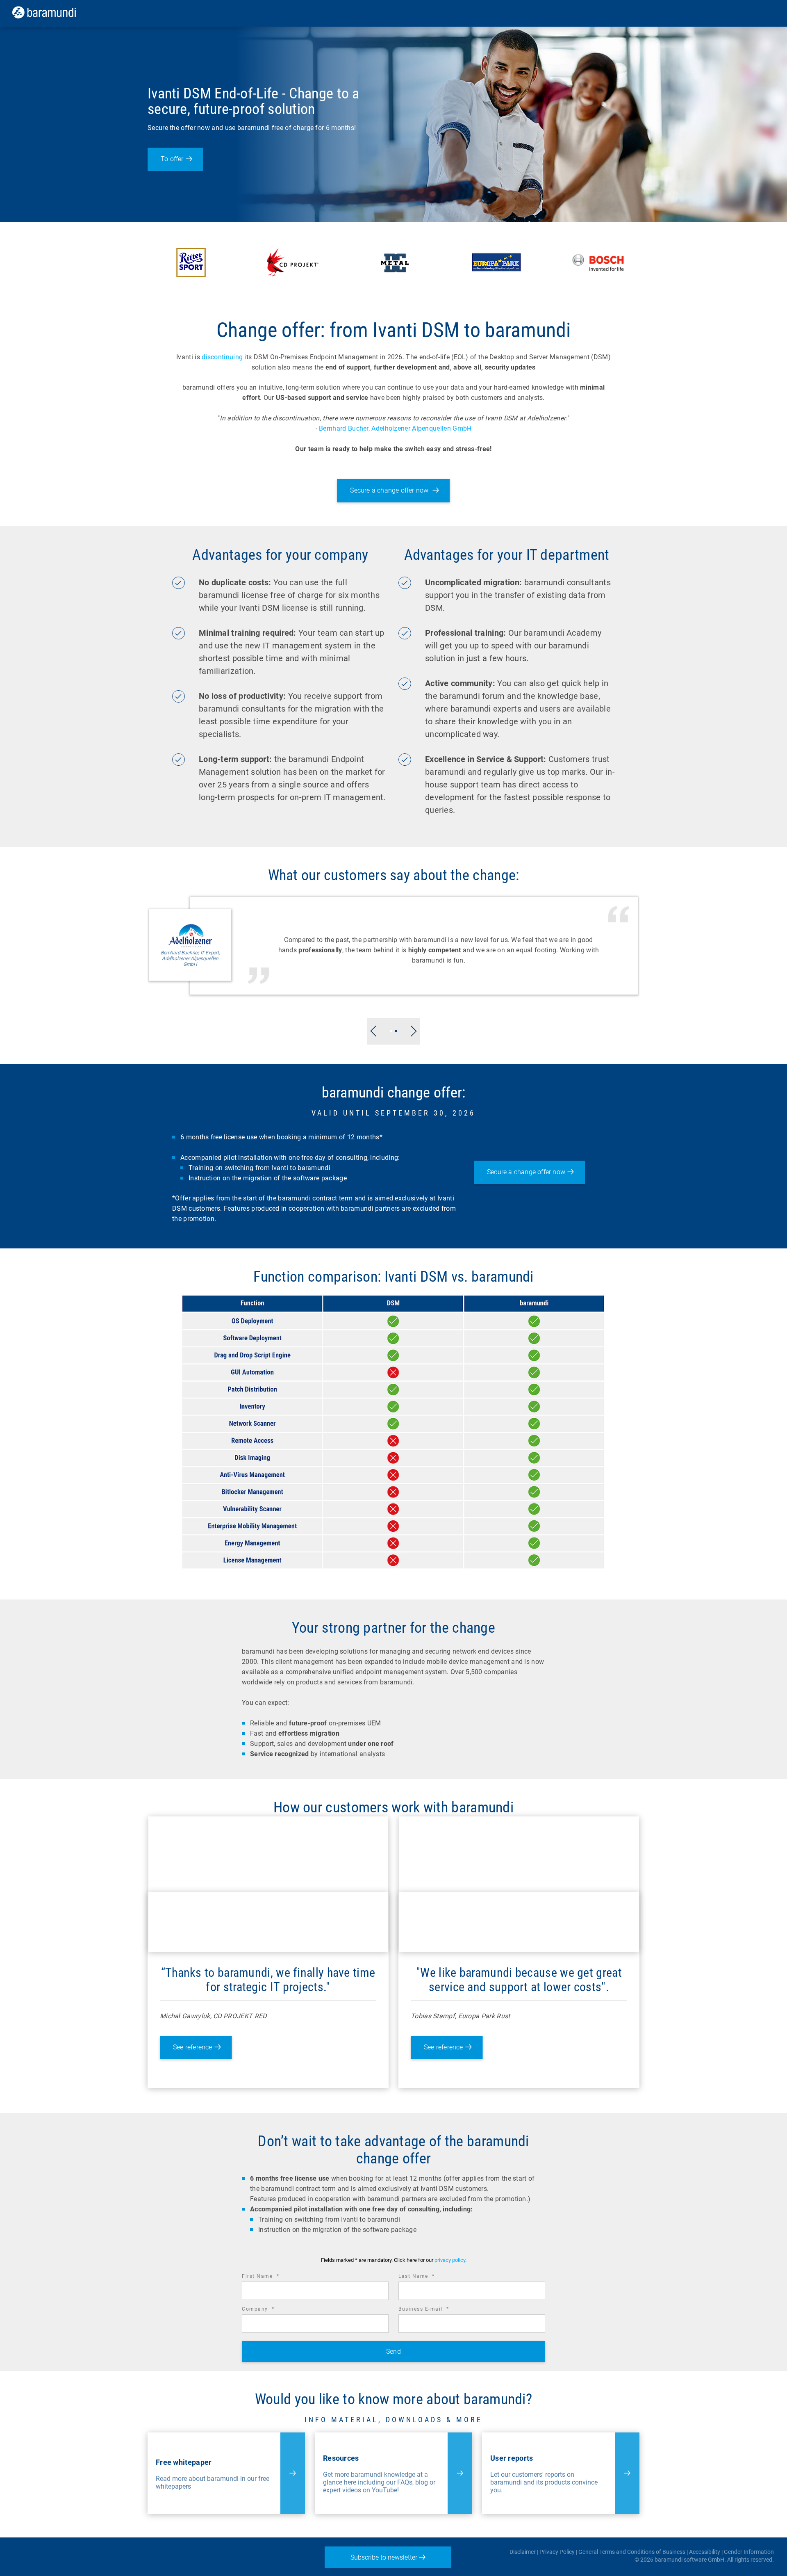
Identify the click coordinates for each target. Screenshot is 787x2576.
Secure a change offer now (390, 490)
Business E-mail (435, 2310)
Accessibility (705, 2552)
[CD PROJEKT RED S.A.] (293, 262)
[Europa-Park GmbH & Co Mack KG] (496, 262)
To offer (172, 159)
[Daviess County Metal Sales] (395, 262)
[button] (373, 1031)
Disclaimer (523, 2552)
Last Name (428, 2277)
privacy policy (450, 2260)
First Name (272, 2277)
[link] (56, 12)
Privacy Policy (557, 2552)
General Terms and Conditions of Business (632, 2552)
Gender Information (749, 2552)
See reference (193, 2047)
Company (270, 2310)
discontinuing (222, 357)
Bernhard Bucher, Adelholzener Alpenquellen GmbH (395, 428)
